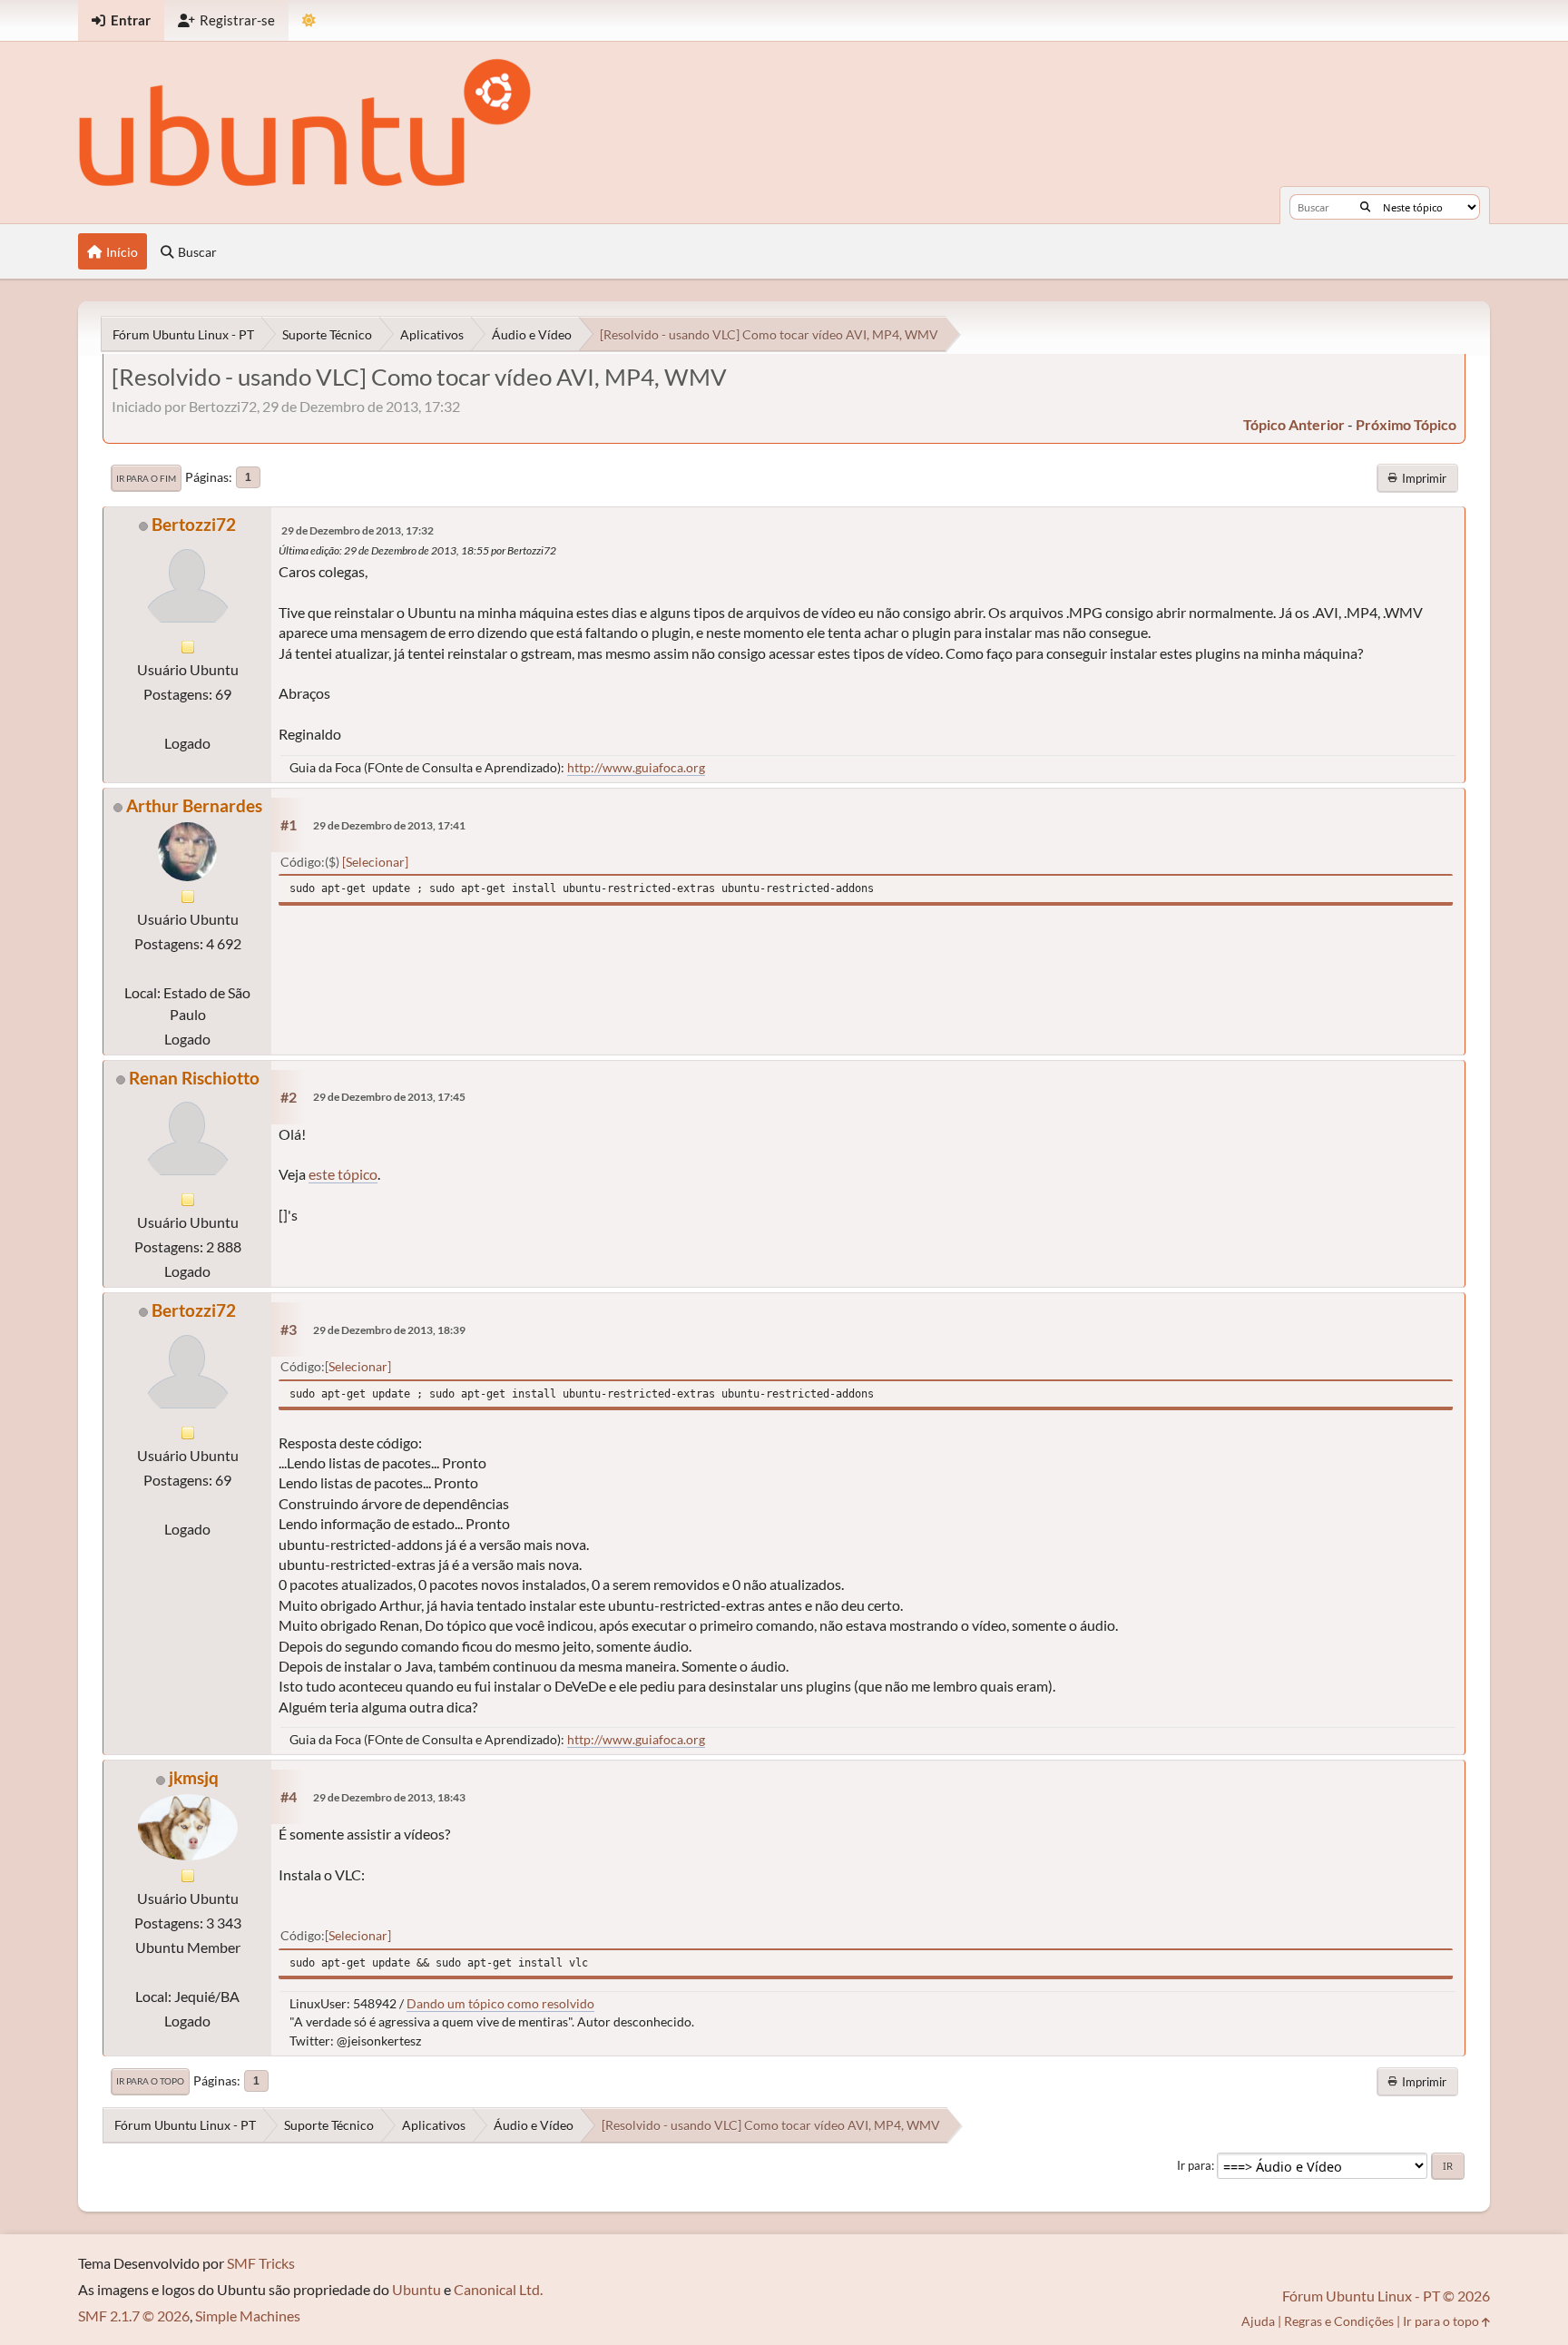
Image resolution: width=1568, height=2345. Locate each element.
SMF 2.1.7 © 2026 (134, 2316)
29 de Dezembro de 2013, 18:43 (389, 1797)
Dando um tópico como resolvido (500, 2003)
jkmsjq (194, 1777)
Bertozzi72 (194, 524)
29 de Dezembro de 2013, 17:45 (389, 1097)
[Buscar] (1365, 207)
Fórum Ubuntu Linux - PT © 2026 (1386, 2296)
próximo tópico (1406, 424)
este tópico (343, 1174)
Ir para (1194, 2165)
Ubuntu (416, 2289)
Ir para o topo (150, 2081)
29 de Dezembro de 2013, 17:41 (389, 825)
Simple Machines (248, 2316)
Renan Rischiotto (194, 1078)
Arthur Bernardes (194, 805)
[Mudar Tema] (309, 20)
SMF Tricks (261, 2263)
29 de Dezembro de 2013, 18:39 (389, 1330)
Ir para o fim (146, 478)
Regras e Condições (1339, 2321)
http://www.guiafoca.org (636, 767)
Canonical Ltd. (498, 2289)
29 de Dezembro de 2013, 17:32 (358, 530)
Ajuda (1258, 2321)
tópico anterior (1294, 424)
